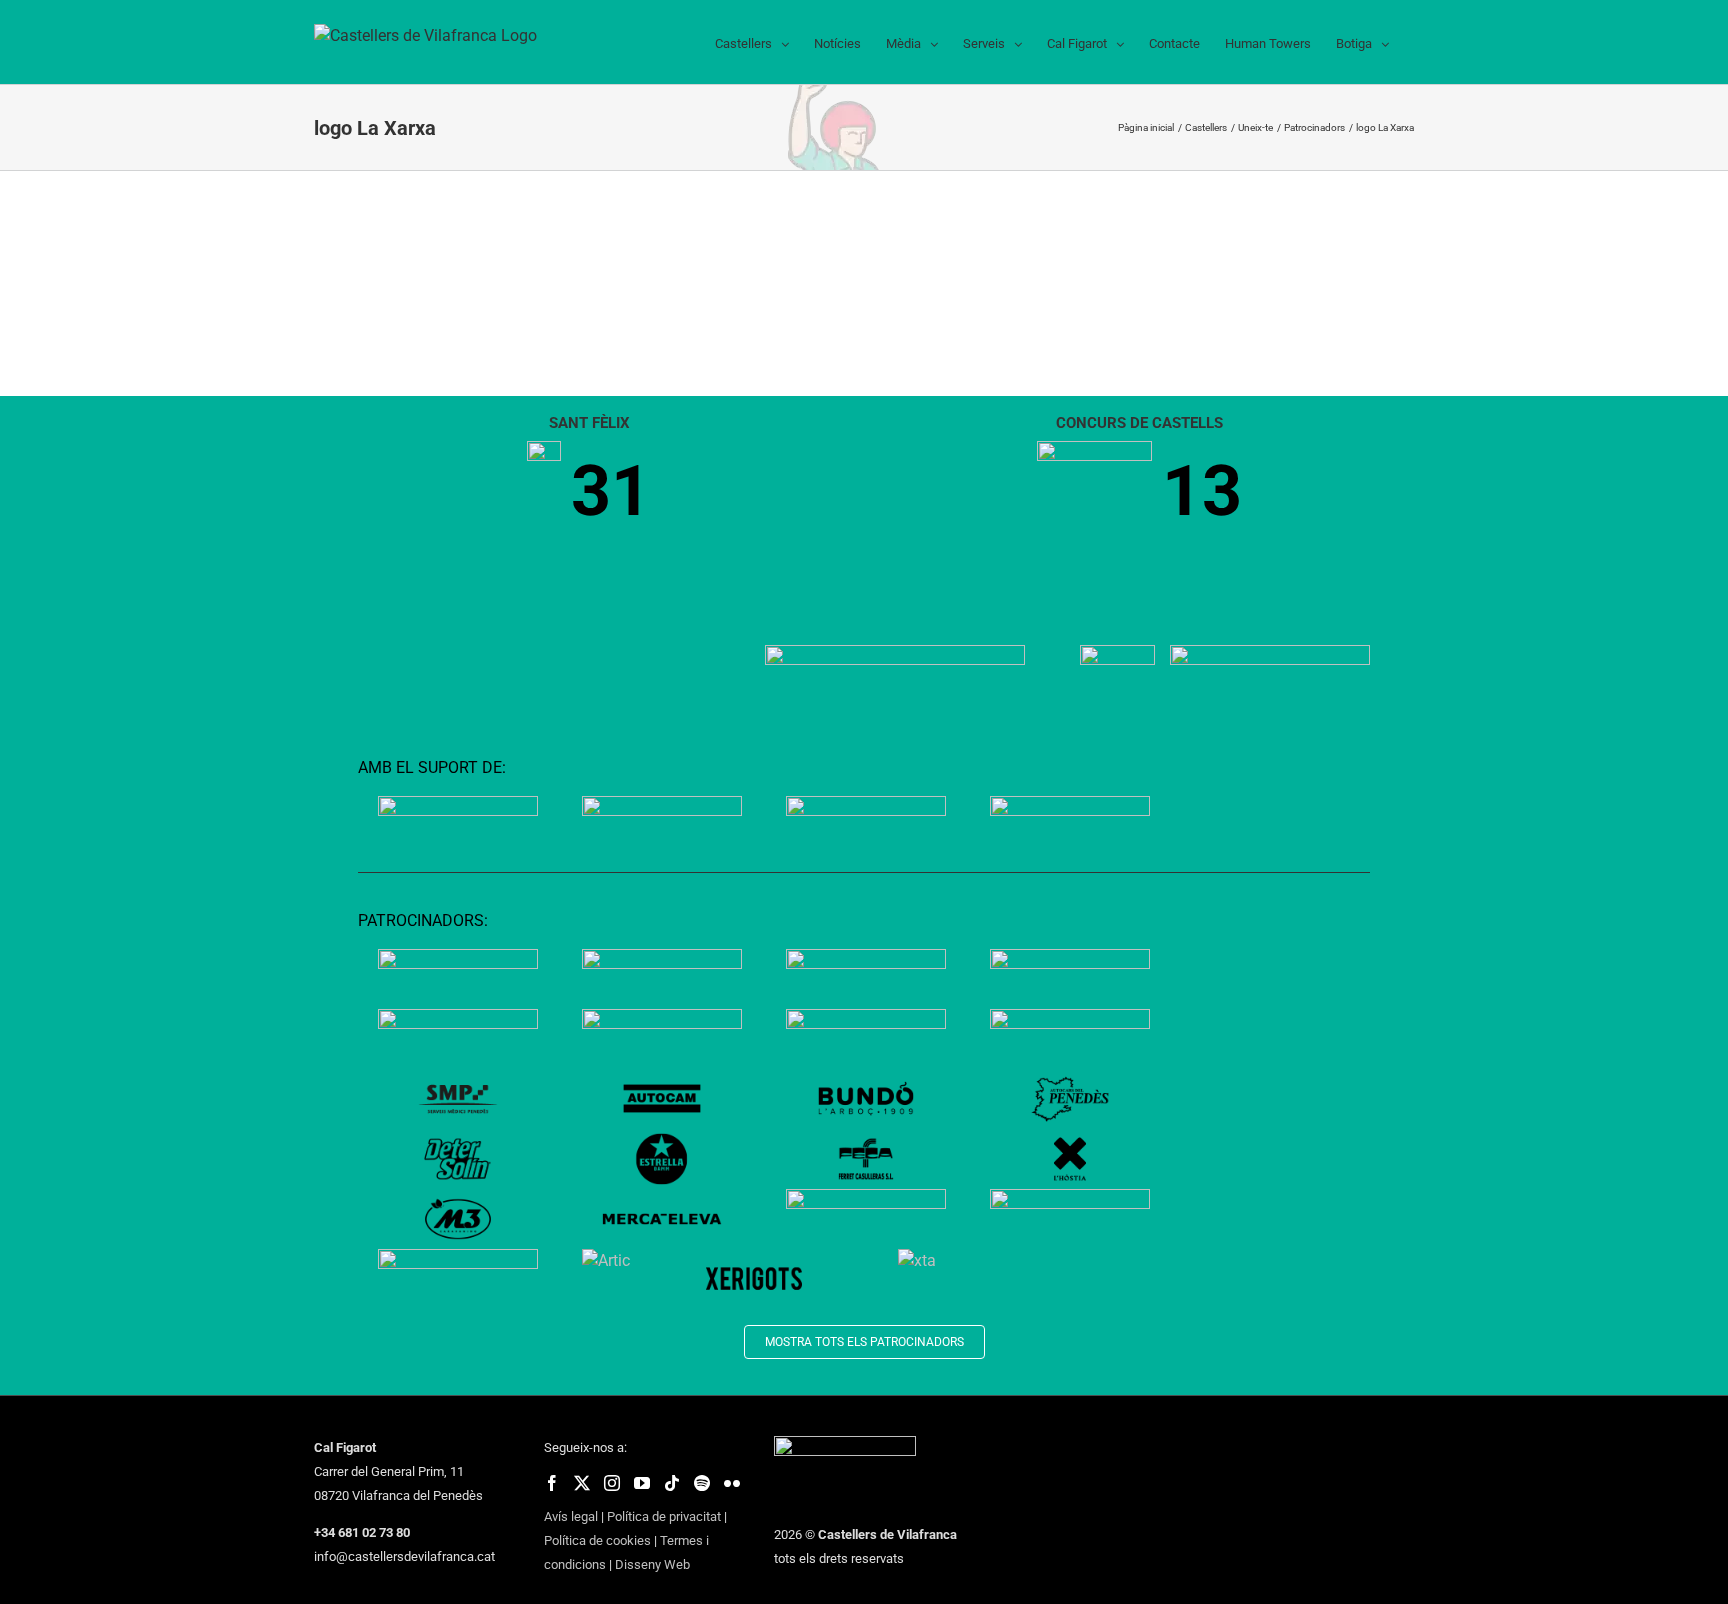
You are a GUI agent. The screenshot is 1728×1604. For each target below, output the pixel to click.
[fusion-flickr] (732, 1483)
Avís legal (571, 1516)
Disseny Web (652, 1564)
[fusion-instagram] (612, 1483)
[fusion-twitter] (582, 1483)
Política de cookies (597, 1540)
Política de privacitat (664, 1516)
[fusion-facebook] (552, 1483)
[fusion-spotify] (702, 1483)
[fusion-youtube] (642, 1483)
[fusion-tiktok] (672, 1483)
